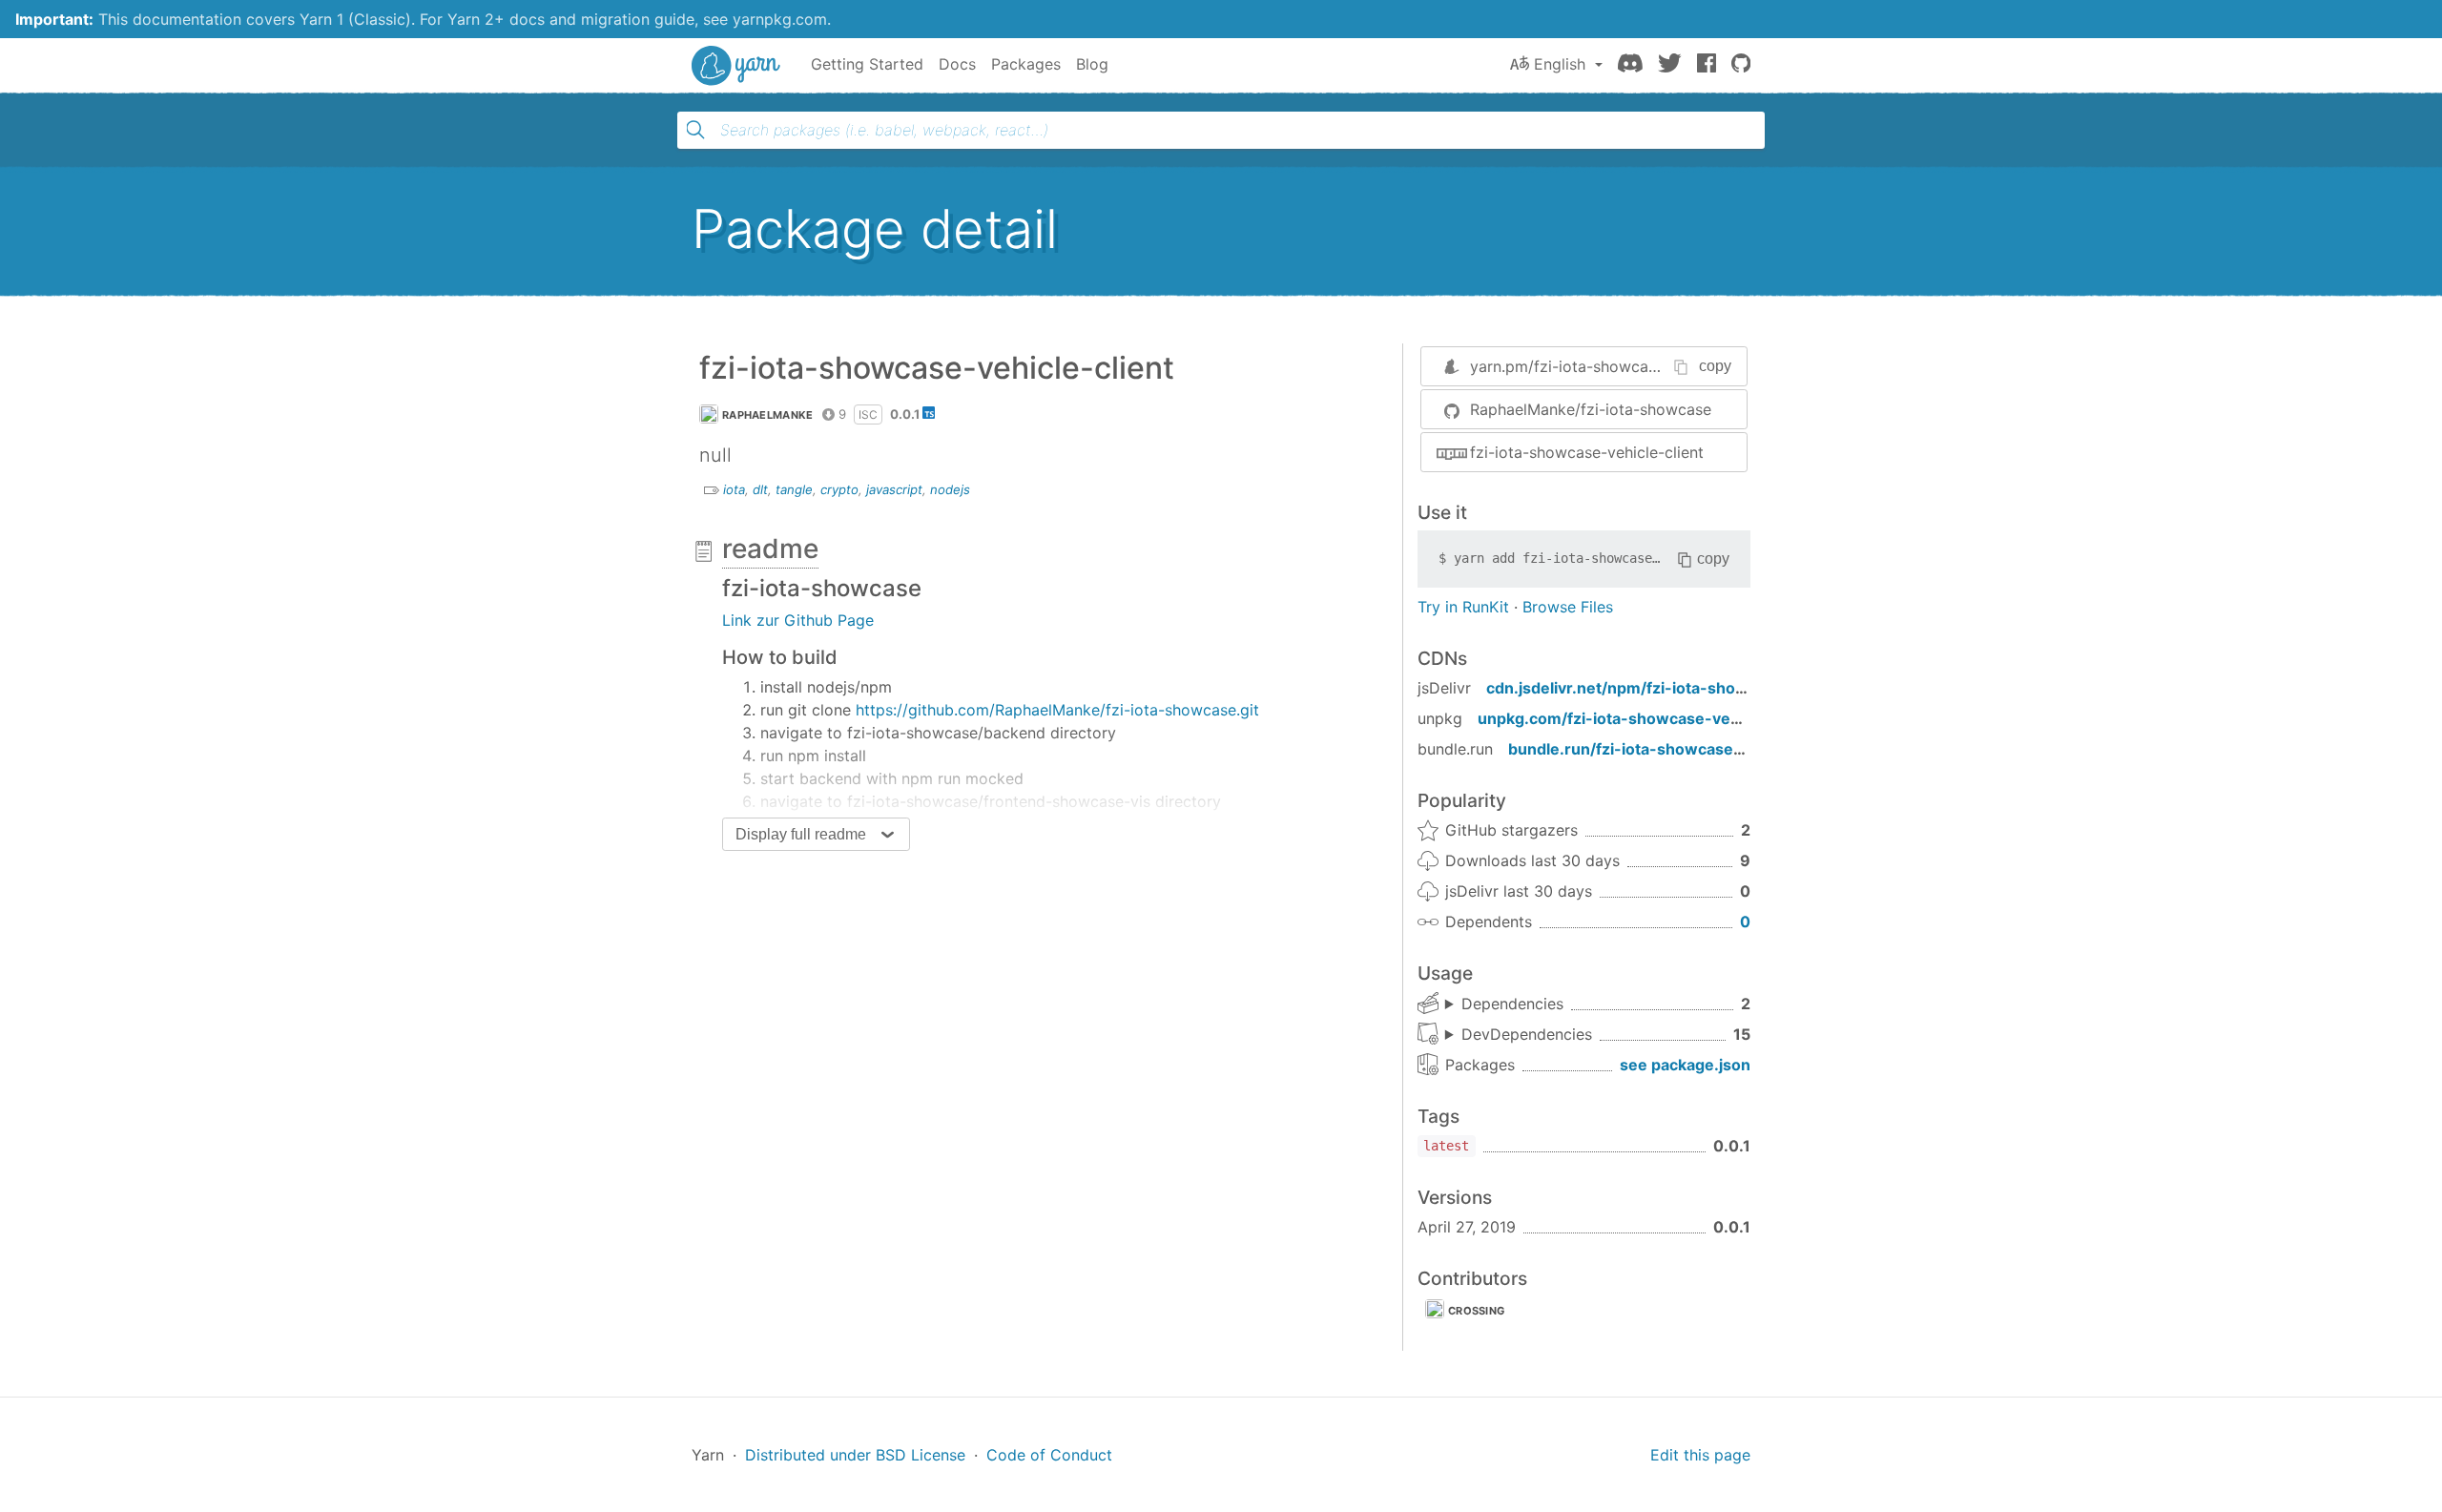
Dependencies (1512, 1004)
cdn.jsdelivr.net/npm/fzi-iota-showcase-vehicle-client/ (1693, 688)
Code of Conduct (1049, 1455)
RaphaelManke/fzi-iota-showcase (1591, 409)
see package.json (1685, 1065)
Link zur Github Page (798, 620)
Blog (1092, 64)
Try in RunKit (1463, 607)
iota (734, 489)
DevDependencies (1527, 1034)
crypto (839, 489)
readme (770, 549)
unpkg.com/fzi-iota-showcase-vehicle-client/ (1649, 718)
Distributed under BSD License (855, 1455)
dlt (760, 489)
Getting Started (867, 64)
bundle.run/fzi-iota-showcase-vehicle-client (1676, 749)
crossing (1476, 1311)
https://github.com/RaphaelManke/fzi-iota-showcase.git (1057, 710)
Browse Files (1568, 607)
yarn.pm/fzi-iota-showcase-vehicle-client (1619, 366)
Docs (957, 64)
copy (1715, 366)
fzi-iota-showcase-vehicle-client (1587, 452)
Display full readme (801, 834)
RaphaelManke (768, 415)
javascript (894, 489)
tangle (794, 489)
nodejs (950, 489)
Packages (1026, 64)
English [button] (1560, 64)
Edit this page (1700, 1455)
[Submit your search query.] (695, 130)
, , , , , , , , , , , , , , (1519, 1035)
